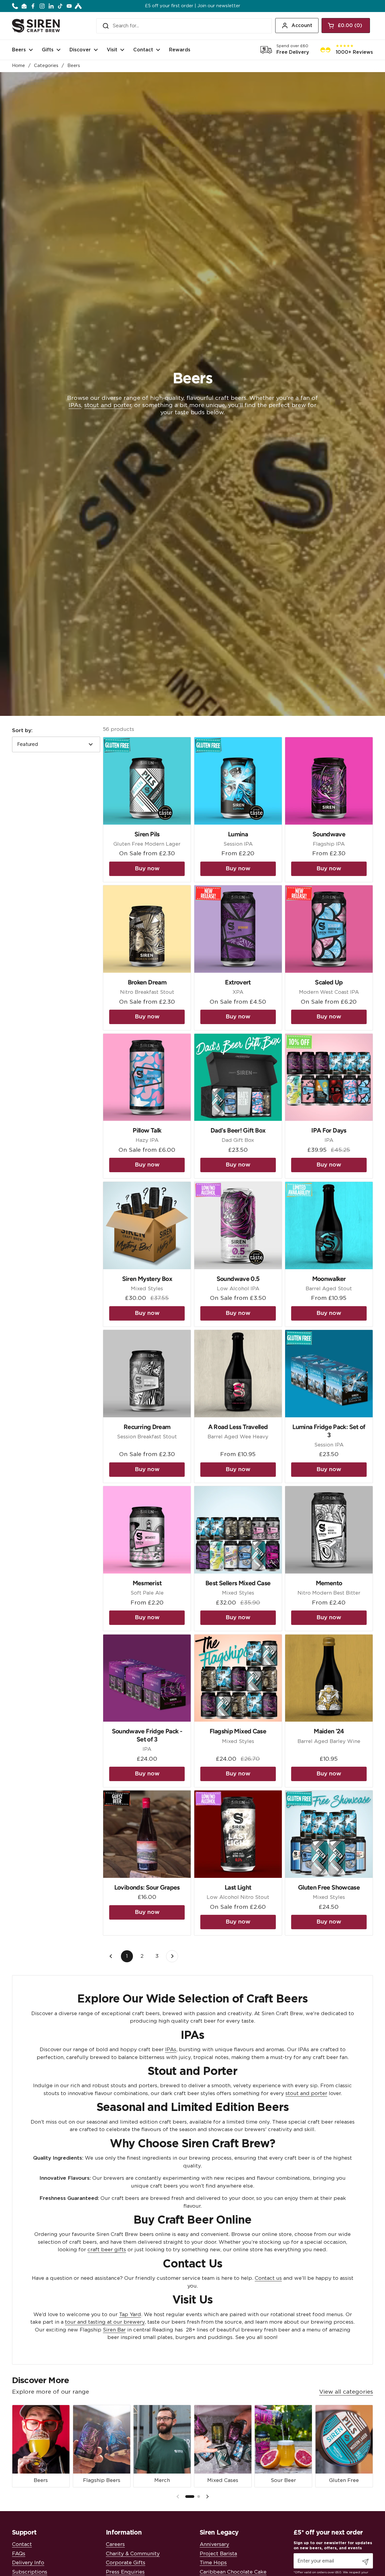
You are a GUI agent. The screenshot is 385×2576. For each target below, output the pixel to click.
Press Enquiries (125, 2572)
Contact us (268, 2278)
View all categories (346, 2392)
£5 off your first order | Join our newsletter (193, 6)
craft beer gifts (107, 2250)
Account (302, 26)
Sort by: (22, 730)
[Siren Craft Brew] (36, 26)
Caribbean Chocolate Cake (233, 2572)
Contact (22, 2544)
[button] (346, 26)
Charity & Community (133, 2554)
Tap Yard (130, 2314)
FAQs (19, 2554)
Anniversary (214, 2544)
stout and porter (108, 405)
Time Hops (213, 2563)
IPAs (75, 405)
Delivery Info (28, 2563)
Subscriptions (30, 2572)
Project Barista (218, 2554)
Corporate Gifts (126, 2563)
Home (18, 66)
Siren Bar (114, 2330)
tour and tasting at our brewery (105, 2322)
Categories (46, 66)
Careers (115, 2544)
